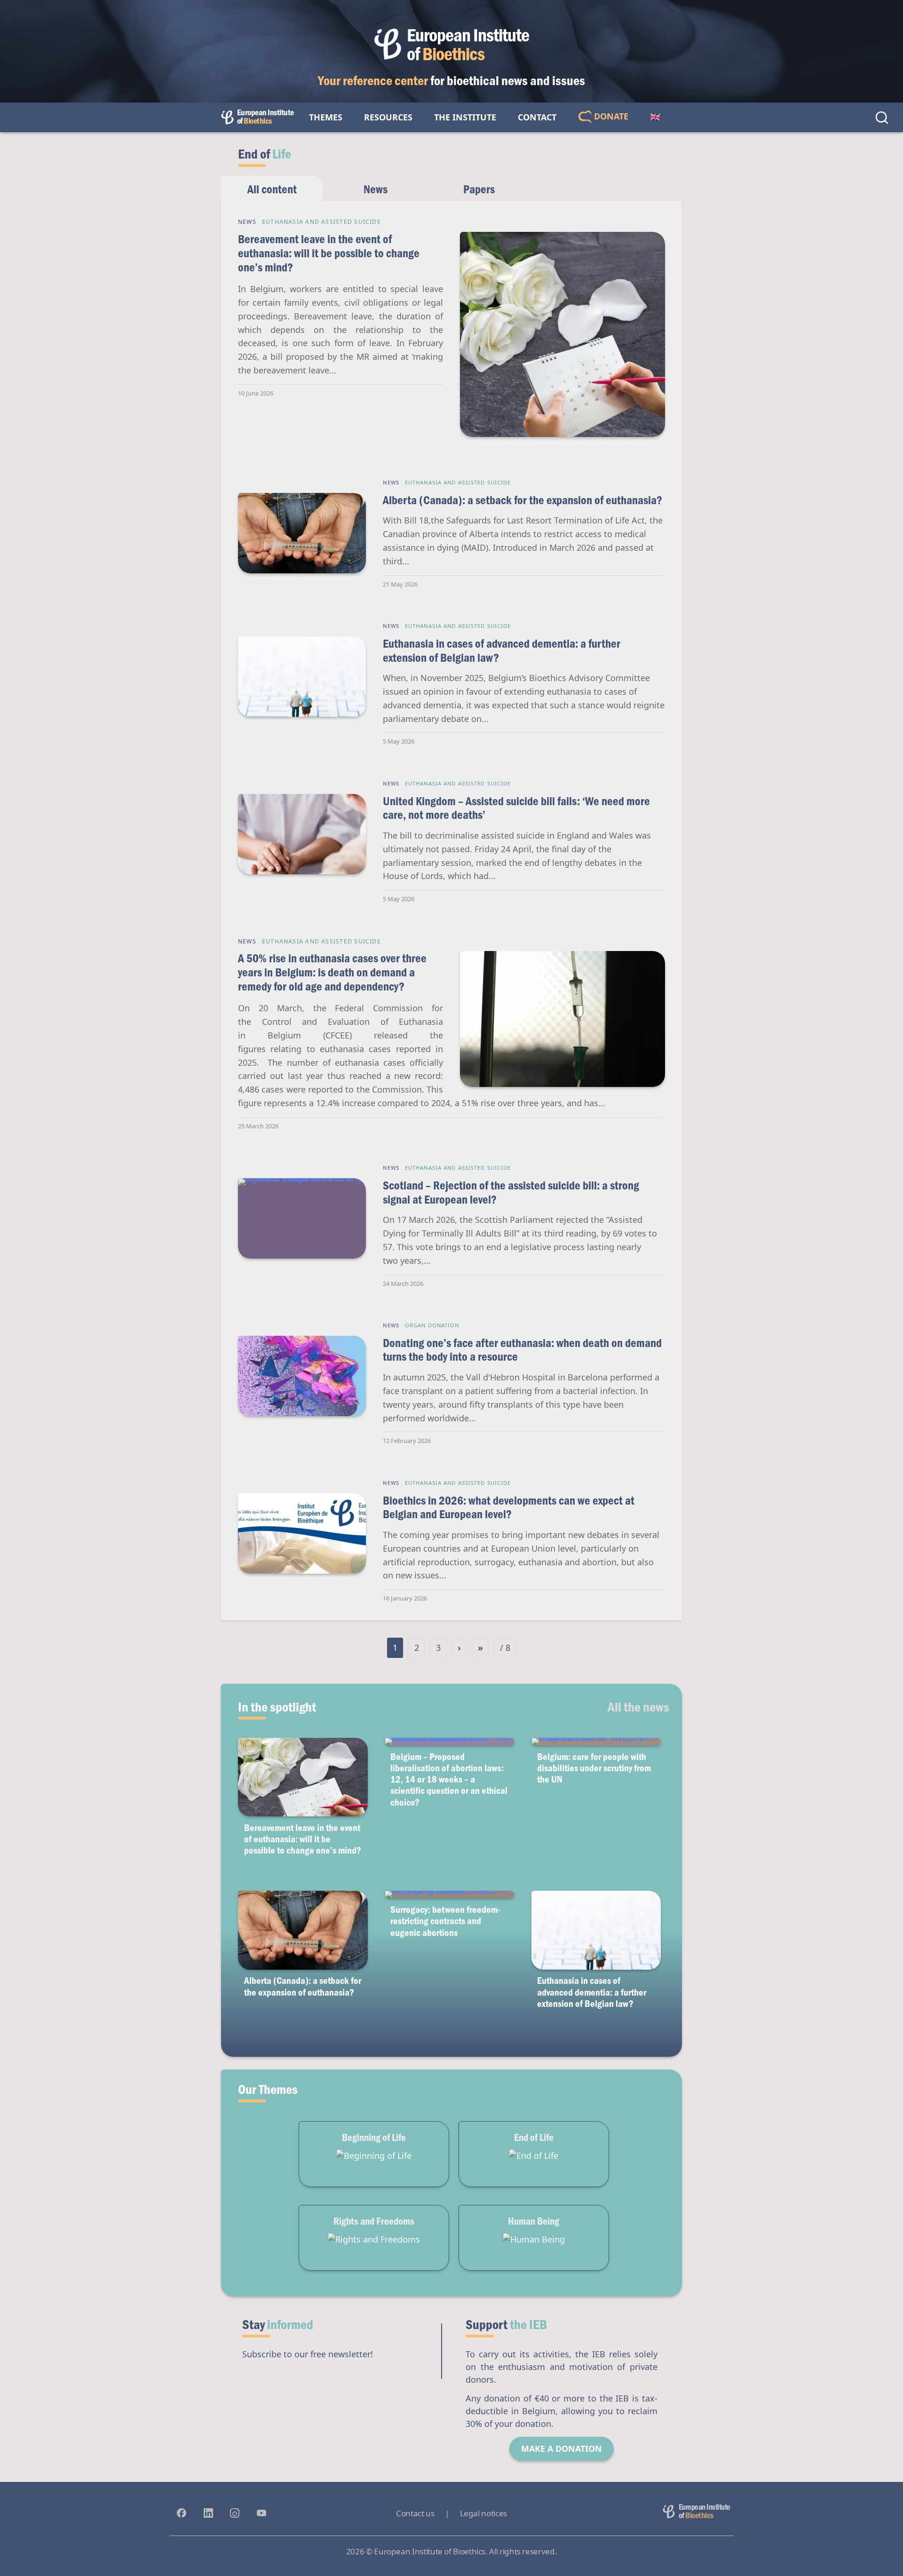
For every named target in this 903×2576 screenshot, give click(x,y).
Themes (326, 117)
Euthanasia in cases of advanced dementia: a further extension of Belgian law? (502, 650)
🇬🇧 (655, 117)
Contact (537, 117)
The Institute (465, 117)
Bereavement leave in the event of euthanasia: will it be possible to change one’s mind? (329, 253)
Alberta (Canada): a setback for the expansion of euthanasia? (523, 500)
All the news (638, 1706)
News (376, 189)
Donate (610, 116)
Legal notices (483, 2513)
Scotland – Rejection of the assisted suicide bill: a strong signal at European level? (511, 1192)
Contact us (415, 2513)
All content (272, 189)
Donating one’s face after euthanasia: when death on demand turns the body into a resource (522, 1350)
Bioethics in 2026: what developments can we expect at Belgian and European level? (509, 1507)
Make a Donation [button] (562, 2449)
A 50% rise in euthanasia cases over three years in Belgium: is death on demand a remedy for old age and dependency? (332, 972)
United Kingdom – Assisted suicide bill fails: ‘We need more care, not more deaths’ (516, 808)
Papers (479, 189)
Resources (388, 117)
